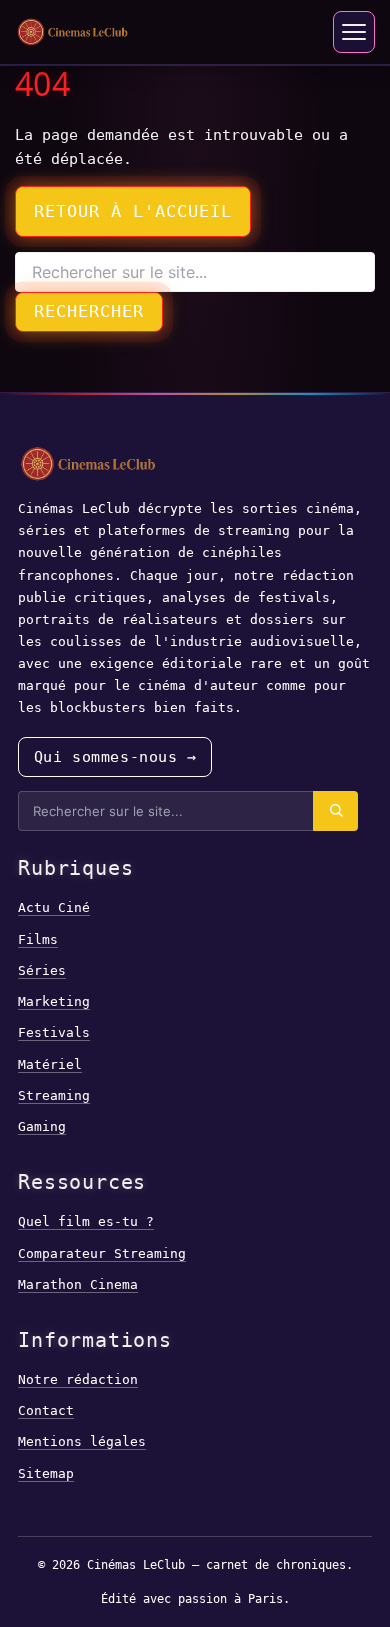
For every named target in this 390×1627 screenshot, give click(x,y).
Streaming (54, 1095)
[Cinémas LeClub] (72, 32)
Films (38, 939)
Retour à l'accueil (133, 211)
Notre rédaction (78, 1379)
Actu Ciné (54, 907)
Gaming (42, 1126)
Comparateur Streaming (102, 1253)
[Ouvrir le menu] (354, 32)
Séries (42, 970)
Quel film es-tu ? (86, 1221)
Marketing (54, 1001)
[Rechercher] (335, 811)
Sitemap (46, 1473)
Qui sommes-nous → (115, 756)
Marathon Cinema (78, 1284)
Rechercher (89, 311)
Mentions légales (82, 1441)
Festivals (54, 1032)
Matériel (50, 1064)
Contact (46, 1410)
